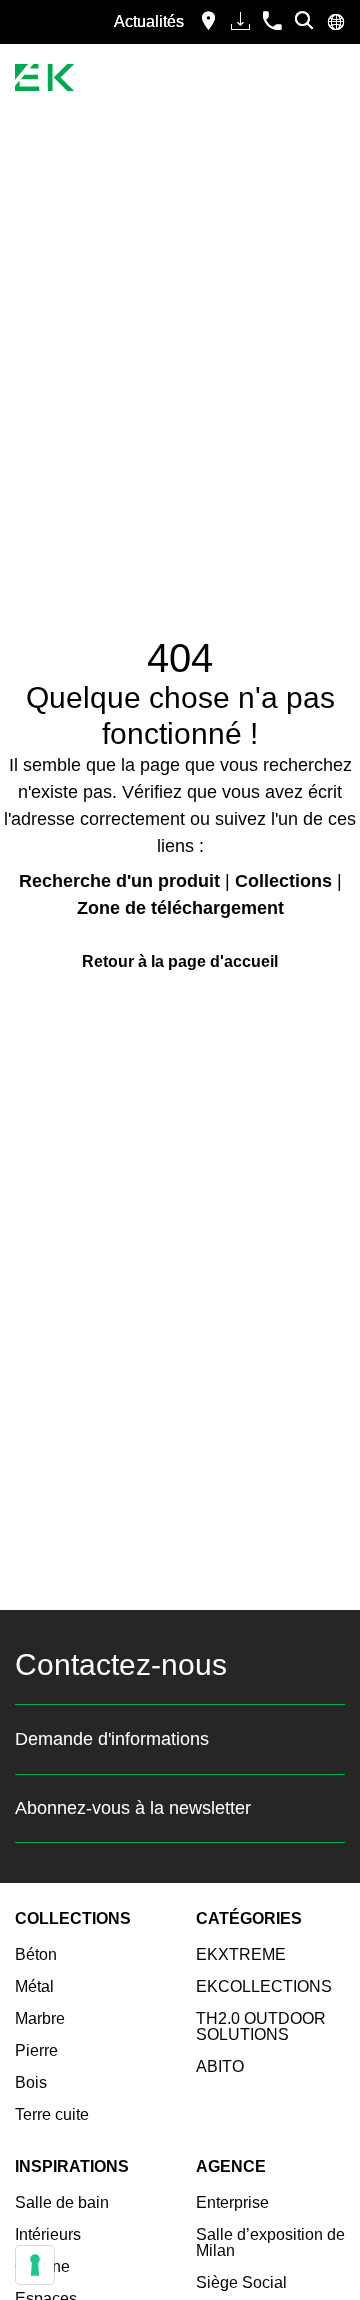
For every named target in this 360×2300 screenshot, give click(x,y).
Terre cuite (52, 2114)
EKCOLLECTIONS (264, 1986)
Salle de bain (62, 2202)
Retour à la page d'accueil (180, 961)
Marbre (40, 2018)
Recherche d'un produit (119, 881)
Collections (283, 881)
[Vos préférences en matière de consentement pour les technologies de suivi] (35, 2265)
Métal (34, 1986)
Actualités (149, 21)
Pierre (36, 2050)
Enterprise (232, 2202)
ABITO (220, 2066)
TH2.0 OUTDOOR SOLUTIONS (261, 2026)
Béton (36, 1954)
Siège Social (241, 2282)
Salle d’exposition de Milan (270, 2242)
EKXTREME (241, 1954)
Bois (31, 2082)
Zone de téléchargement (180, 908)
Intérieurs (48, 2234)
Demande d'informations (112, 1739)
